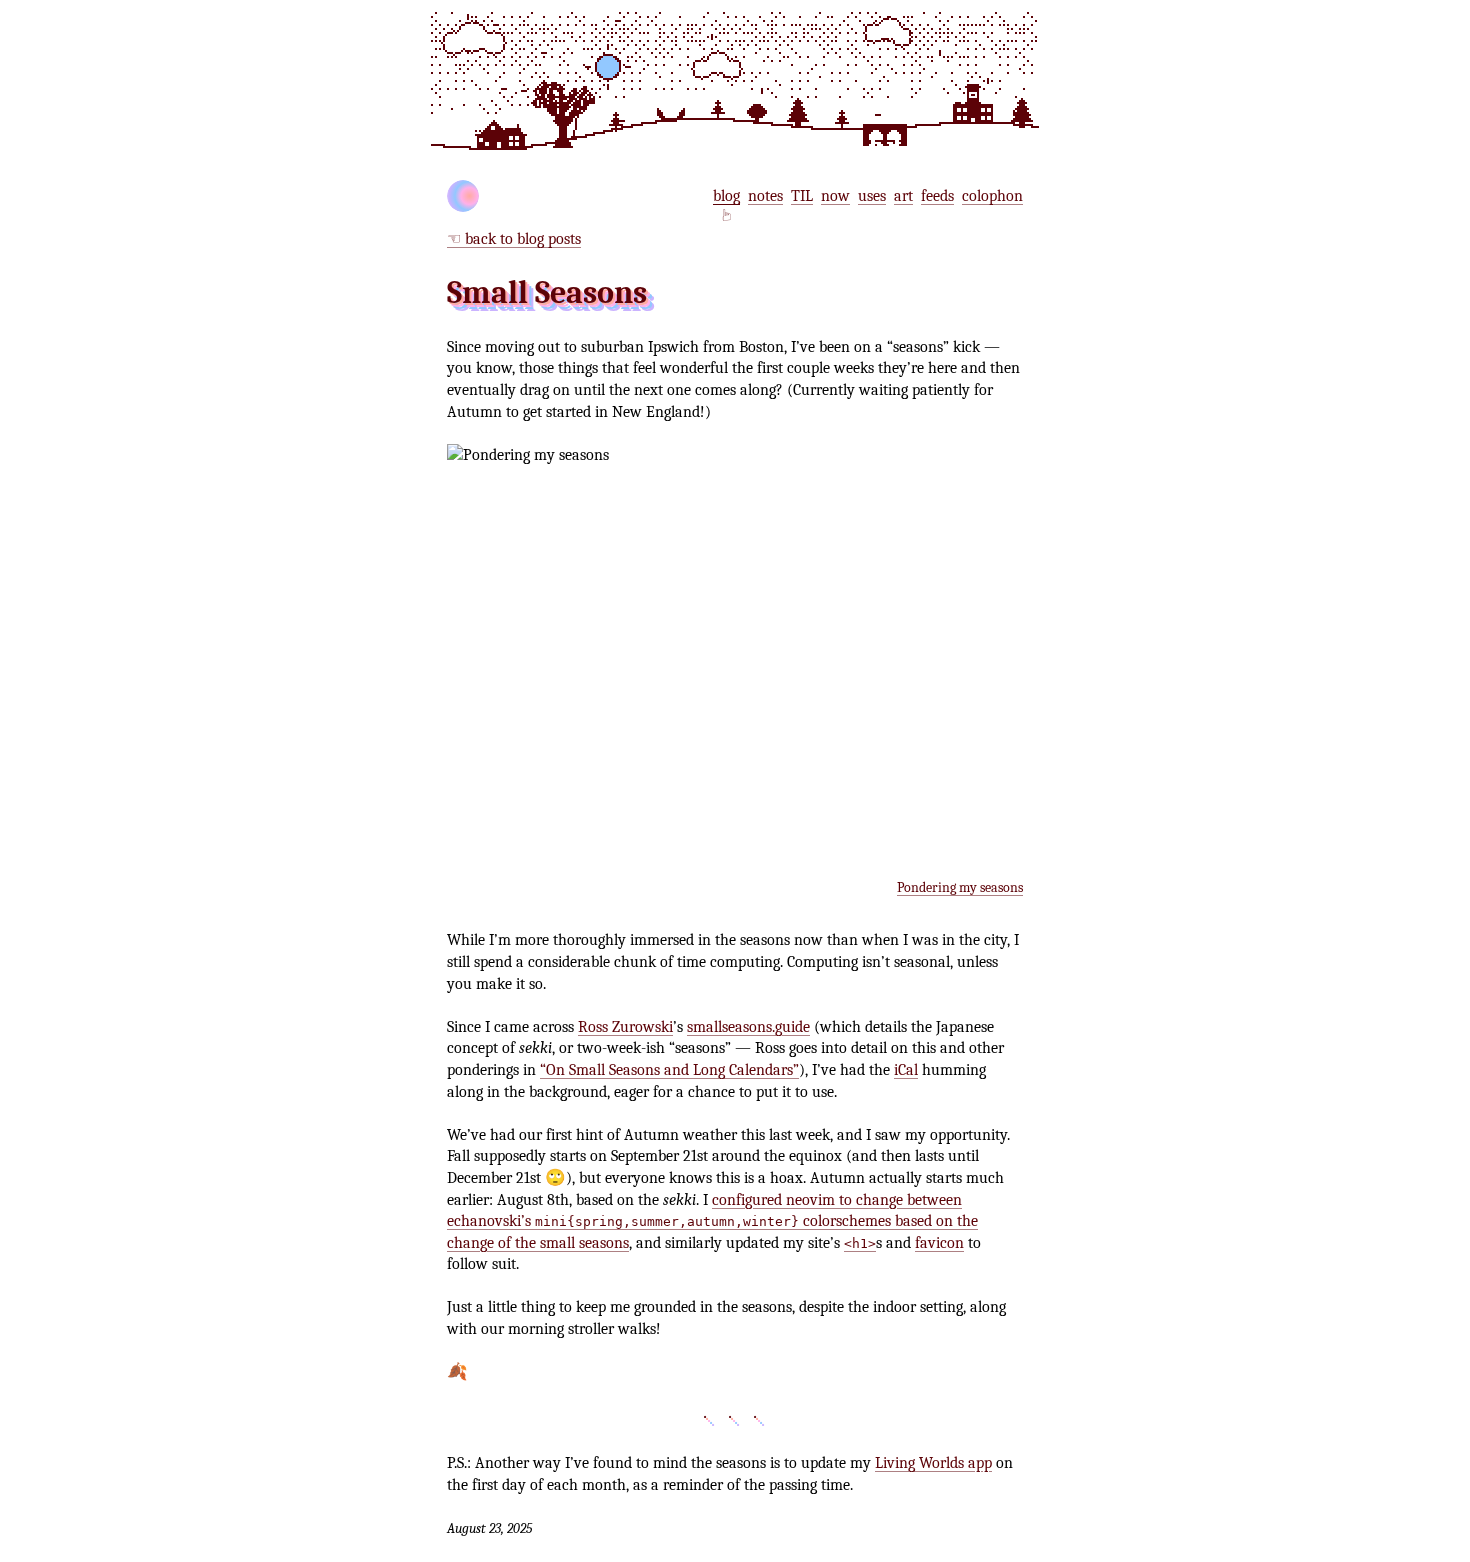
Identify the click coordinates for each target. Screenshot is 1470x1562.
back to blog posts (523, 238)
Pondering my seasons (960, 887)
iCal (906, 1069)
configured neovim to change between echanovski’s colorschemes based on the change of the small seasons (712, 1221)
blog (726, 195)
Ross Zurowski (625, 1026)
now (835, 195)
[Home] (463, 196)
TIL (802, 195)
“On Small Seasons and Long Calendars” (669, 1069)
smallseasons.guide (748, 1026)
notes (765, 195)
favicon (939, 1242)
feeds (937, 195)
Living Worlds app (933, 1462)
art (903, 195)
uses (872, 195)
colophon (992, 195)
